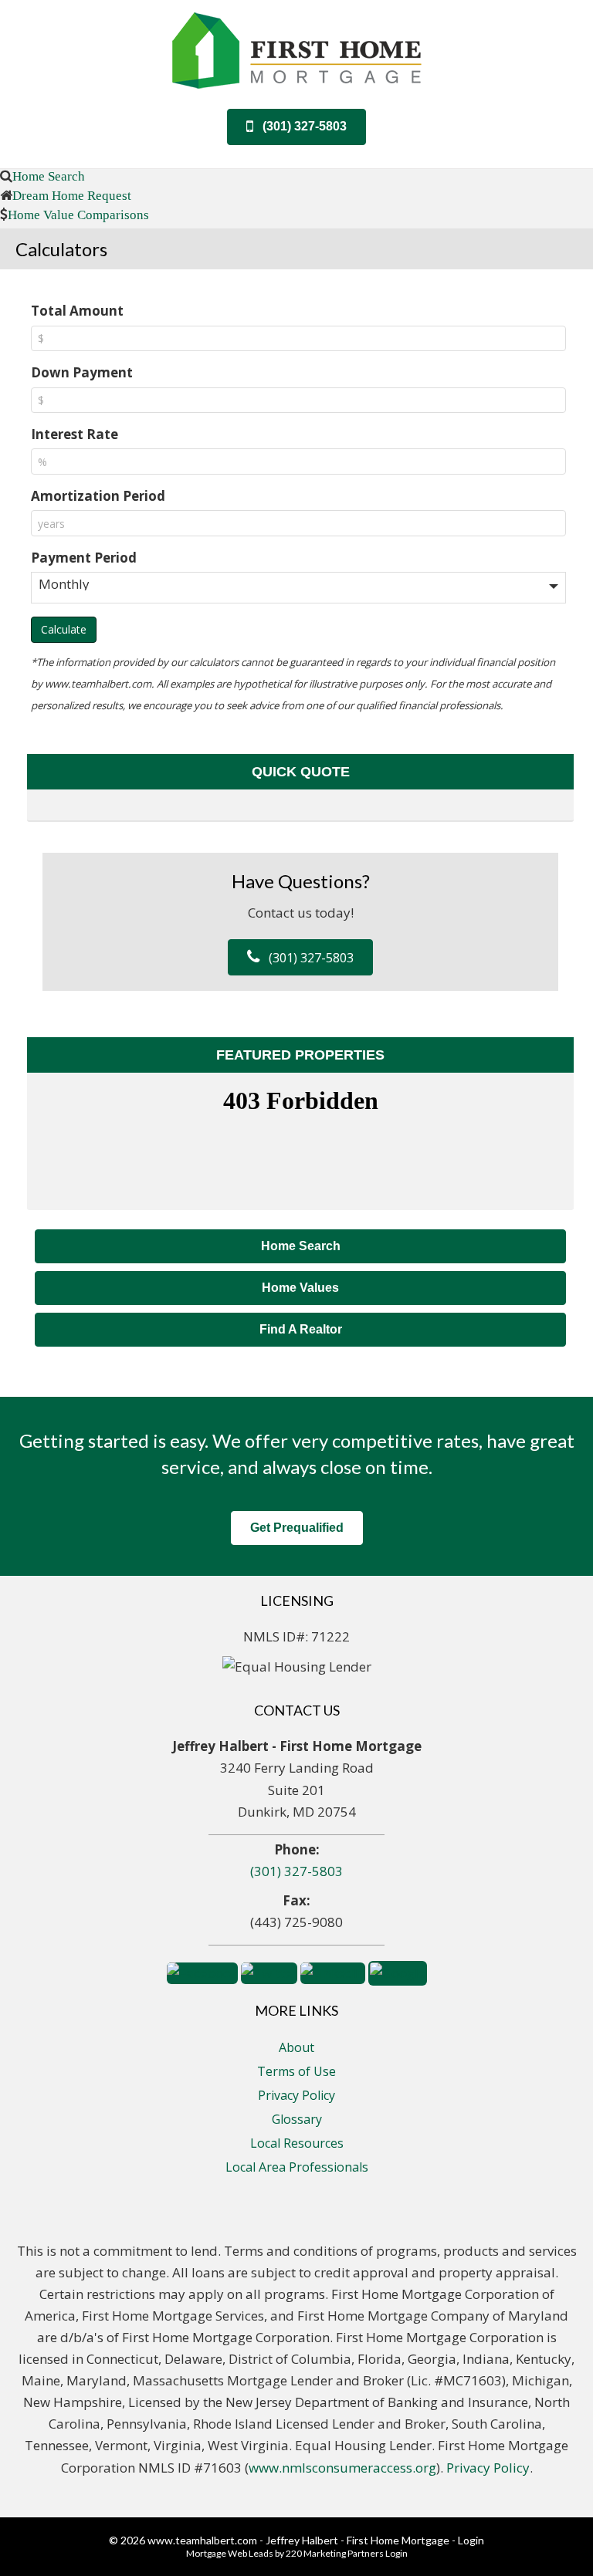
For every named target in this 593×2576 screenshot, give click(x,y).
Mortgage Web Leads (230, 2553)
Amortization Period (98, 496)
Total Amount (77, 311)
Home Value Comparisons (78, 214)
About (296, 2047)
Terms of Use (296, 2071)
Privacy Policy (296, 2095)
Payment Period (84, 558)
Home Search (49, 176)
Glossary (297, 2119)
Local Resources (297, 2143)
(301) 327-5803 (296, 1871)
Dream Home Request (72, 195)
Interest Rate (75, 434)
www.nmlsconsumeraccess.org (342, 2468)
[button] (296, 127)
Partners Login (378, 2553)
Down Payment (82, 372)
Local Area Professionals (297, 2167)
